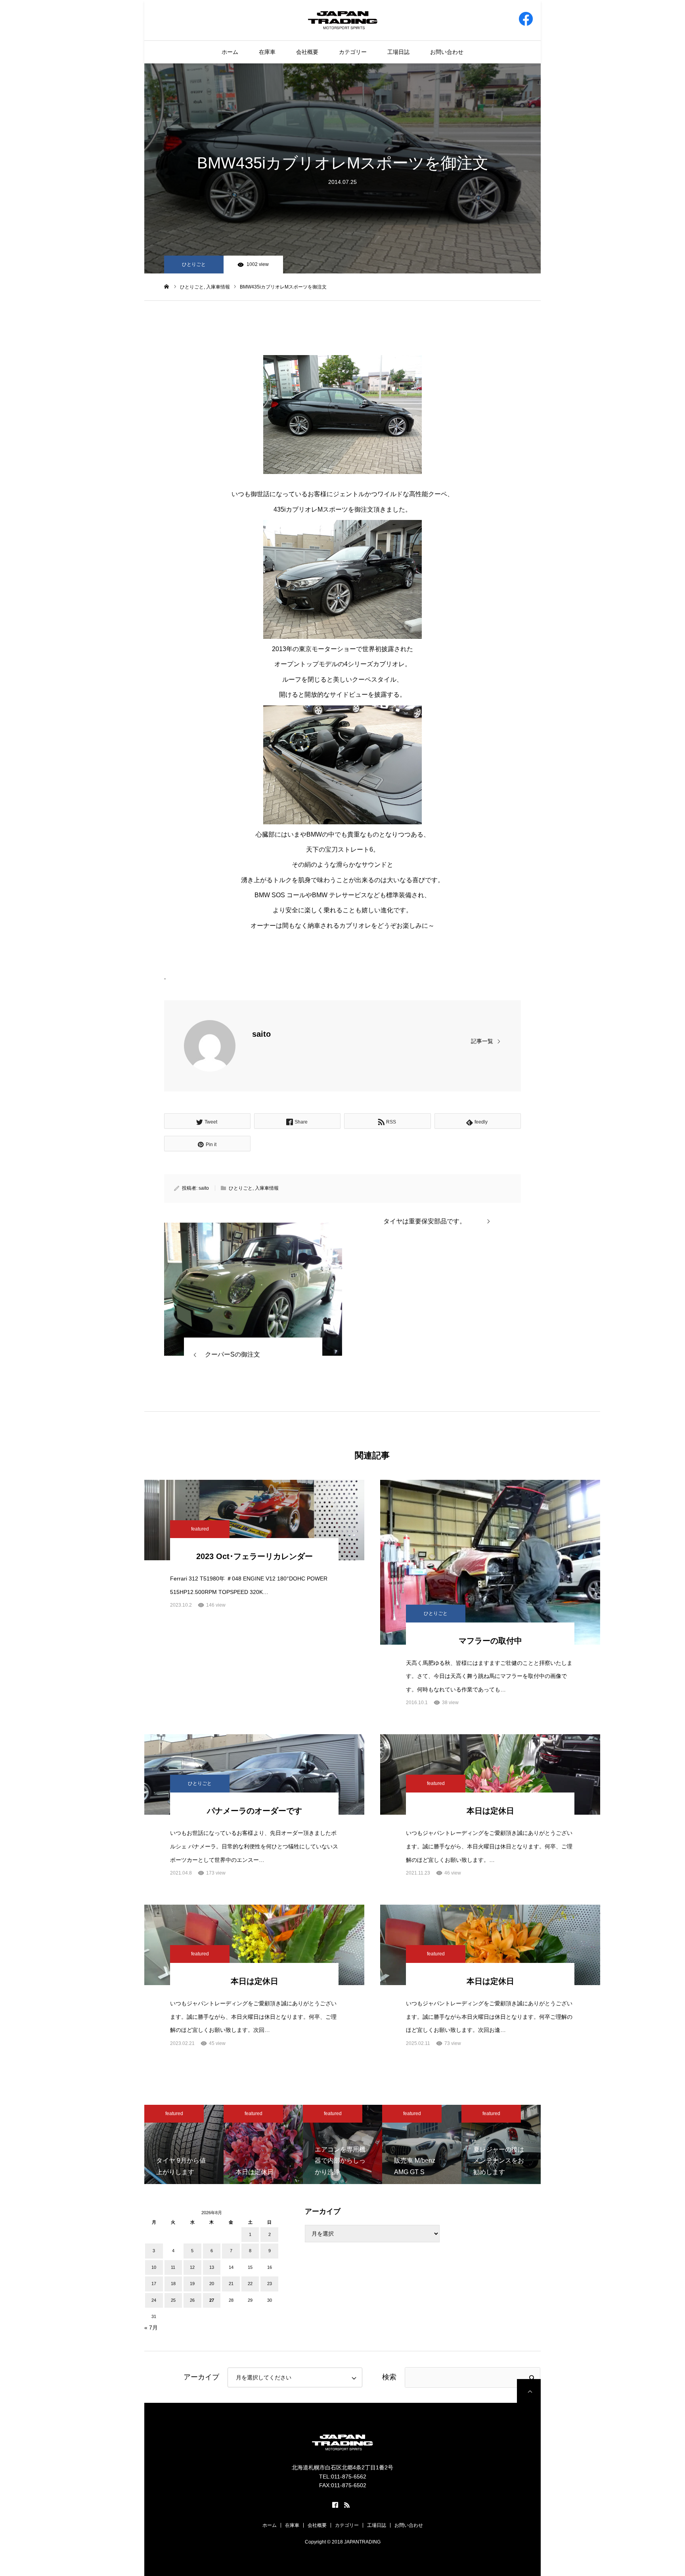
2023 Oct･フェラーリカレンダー (254, 1556)
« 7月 (151, 2328)
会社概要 (307, 52)
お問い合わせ (447, 52)
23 (270, 2284)
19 (192, 2284)
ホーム (230, 52)
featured (200, 1529)
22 (250, 2284)
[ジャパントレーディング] (343, 20)
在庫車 (267, 52)
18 (173, 2284)
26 (192, 2300)
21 (231, 2284)
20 (212, 2284)
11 (173, 2267)
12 (192, 2267)
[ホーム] (167, 287)
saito (261, 1034)
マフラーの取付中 (490, 1641)
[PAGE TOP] (529, 2391)
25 (173, 2300)
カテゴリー (353, 52)
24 (154, 2300)
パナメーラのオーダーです (254, 1811)
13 (212, 2267)
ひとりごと (194, 264)
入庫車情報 (267, 1188)
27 (212, 2300)
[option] (184, 2144)
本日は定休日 (490, 1811)
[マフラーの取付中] (490, 1562)
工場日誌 (398, 52)
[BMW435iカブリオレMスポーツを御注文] (253, 1289)
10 (154, 2267)
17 (154, 2284)
